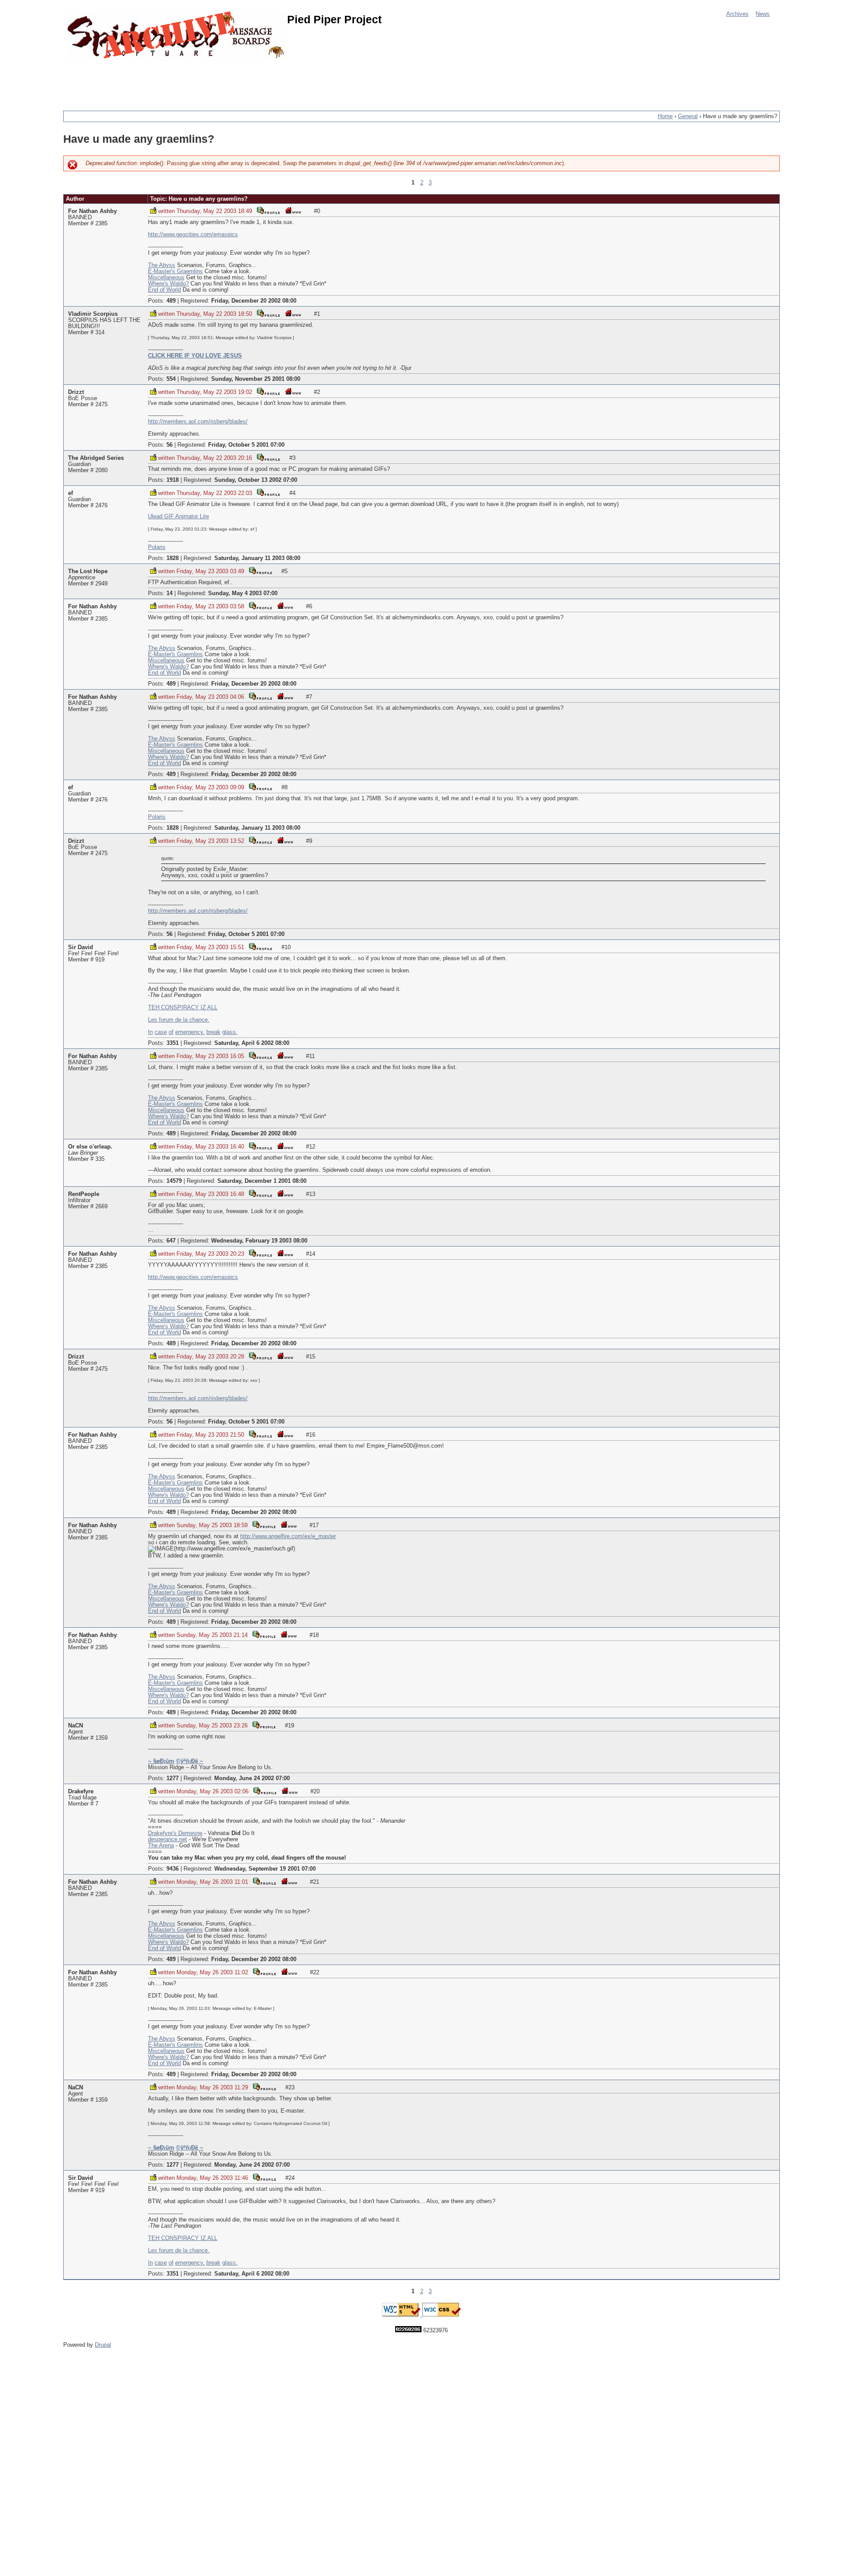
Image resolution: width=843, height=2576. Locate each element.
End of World (164, 290)
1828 (173, 558)
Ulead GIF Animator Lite (178, 517)
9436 (173, 1869)
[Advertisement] (223, 81)
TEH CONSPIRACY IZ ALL (183, 1008)
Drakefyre (81, 1792)
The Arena (161, 1846)
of (171, 1032)
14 (169, 593)
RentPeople (84, 1194)
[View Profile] (268, 210)
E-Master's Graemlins (175, 271)
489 (171, 301)
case (161, 1032)
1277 (173, 1778)
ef (70, 493)
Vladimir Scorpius (93, 314)
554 (171, 379)
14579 (174, 1181)
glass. (230, 1032)
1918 (173, 480)
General (688, 116)
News (763, 14)
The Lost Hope (88, 571)
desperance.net (168, 1839)
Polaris (157, 547)
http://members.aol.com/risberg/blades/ (198, 422)
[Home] (177, 36)
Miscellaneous (166, 278)
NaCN (76, 1726)
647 (171, 1241)
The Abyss (162, 265)
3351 (173, 1043)
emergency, (190, 1032)
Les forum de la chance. (179, 1020)
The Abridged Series (96, 458)
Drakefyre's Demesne (175, 1833)
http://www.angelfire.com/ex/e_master (288, 1536)
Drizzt (76, 392)
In (150, 1032)
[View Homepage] (293, 210)
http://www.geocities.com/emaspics (193, 235)
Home (665, 116)
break (213, 1032)
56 (169, 445)
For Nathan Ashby (92, 211)
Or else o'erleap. (90, 1147)
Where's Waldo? (168, 284)
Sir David (81, 947)
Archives (737, 14)
